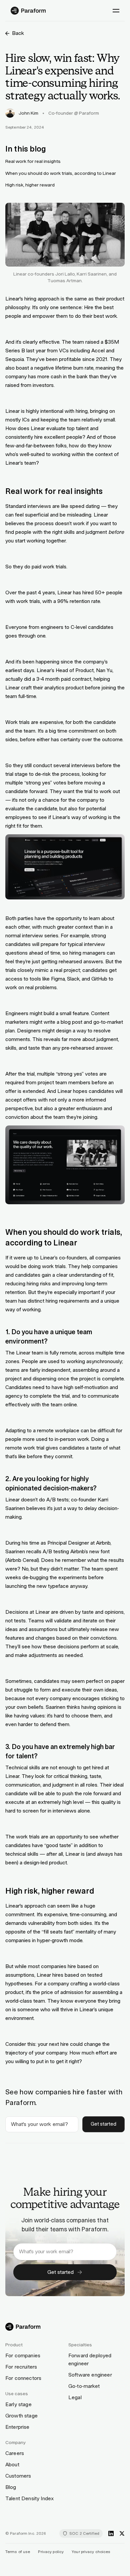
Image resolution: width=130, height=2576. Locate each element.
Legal (75, 2397)
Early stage (18, 2404)
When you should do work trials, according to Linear (61, 173)
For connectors (23, 2378)
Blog (11, 2487)
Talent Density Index (29, 2498)
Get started (103, 2124)
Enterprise (17, 2427)
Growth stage (21, 2416)
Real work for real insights (33, 161)
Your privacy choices (91, 2552)
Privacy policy (51, 2552)
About (12, 2464)
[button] (116, 11)
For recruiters (21, 2367)
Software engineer (90, 2375)
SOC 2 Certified (84, 2533)
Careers (15, 2453)
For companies (23, 2355)
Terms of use (18, 2552)
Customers (18, 2476)
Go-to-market (84, 2386)
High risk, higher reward (30, 185)
